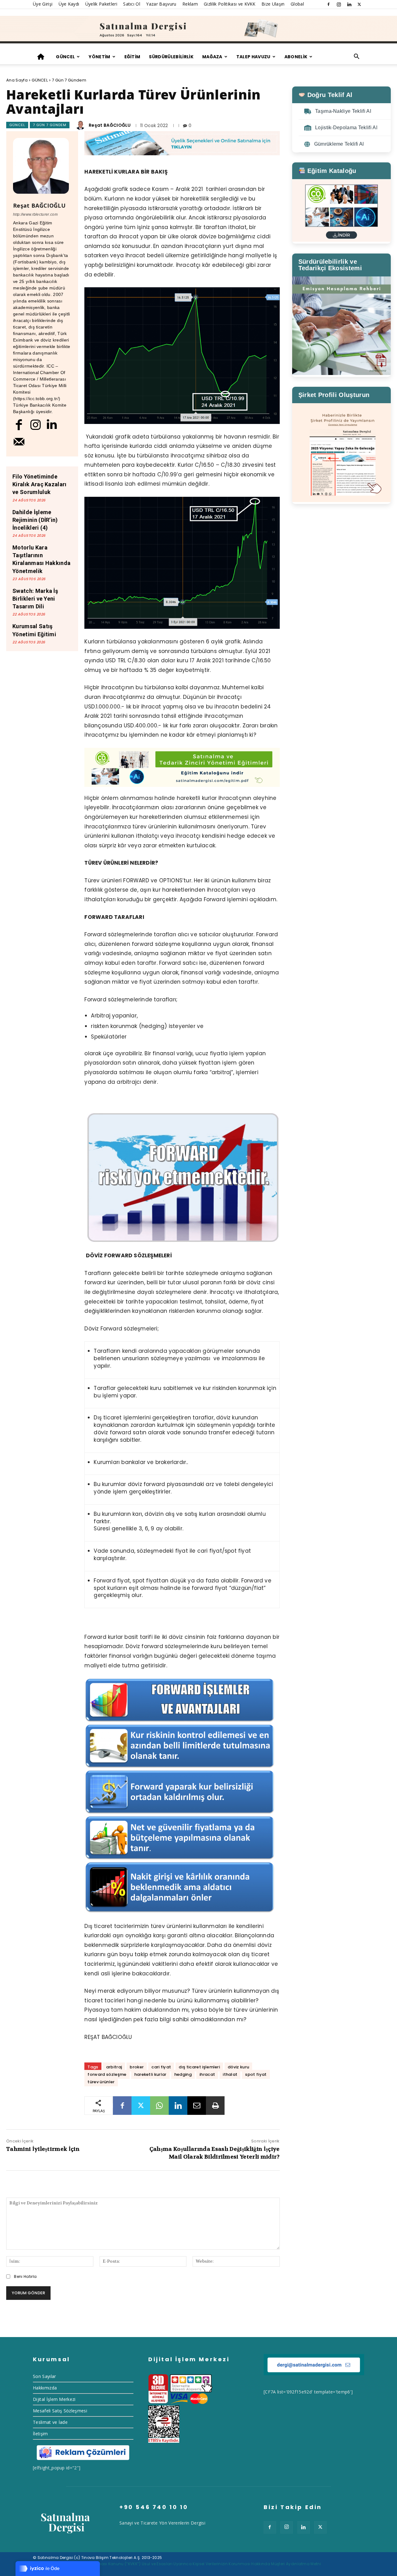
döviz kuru (238, 2067)
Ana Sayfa (17, 80)
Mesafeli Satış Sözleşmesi (60, 2411)
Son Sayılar (45, 2376)
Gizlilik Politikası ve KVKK (230, 4)
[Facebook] (328, 4)
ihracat (207, 2074)
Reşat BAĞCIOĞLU (110, 125)
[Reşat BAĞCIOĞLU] (81, 125)
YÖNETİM (99, 57)
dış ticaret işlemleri (199, 2067)
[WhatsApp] (159, 2106)
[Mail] (19, 441)
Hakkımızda (45, 2388)
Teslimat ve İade (50, 2422)
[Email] (197, 2106)
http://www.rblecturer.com (35, 214)
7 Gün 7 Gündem (69, 80)
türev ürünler (101, 2082)
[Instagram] (339, 4)
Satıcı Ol (132, 4)
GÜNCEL (65, 57)
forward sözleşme (107, 2074)
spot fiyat (256, 2074)
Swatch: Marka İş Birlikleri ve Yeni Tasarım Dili (35, 599)
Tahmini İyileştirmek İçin (43, 2149)
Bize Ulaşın (273, 4)
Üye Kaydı (69, 4)
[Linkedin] (349, 4)
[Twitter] (359, 4)
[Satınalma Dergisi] (198, 30)
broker (137, 2067)
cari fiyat (161, 2067)
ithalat (230, 2074)
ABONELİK (296, 57)
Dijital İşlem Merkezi (54, 2399)
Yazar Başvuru (161, 4)
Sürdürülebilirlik (171, 57)
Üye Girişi (43, 4)
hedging (183, 2074)
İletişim (40, 2434)
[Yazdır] (215, 2106)
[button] (357, 57)
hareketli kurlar (150, 2074)
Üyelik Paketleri (101, 4)
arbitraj (114, 2067)
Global (297, 4)
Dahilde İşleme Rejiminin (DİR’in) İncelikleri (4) (35, 520)
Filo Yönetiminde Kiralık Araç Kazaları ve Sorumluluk (40, 484)
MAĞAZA (212, 57)
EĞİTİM (132, 57)
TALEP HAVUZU (253, 57)
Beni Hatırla (25, 2276)
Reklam (190, 4)
